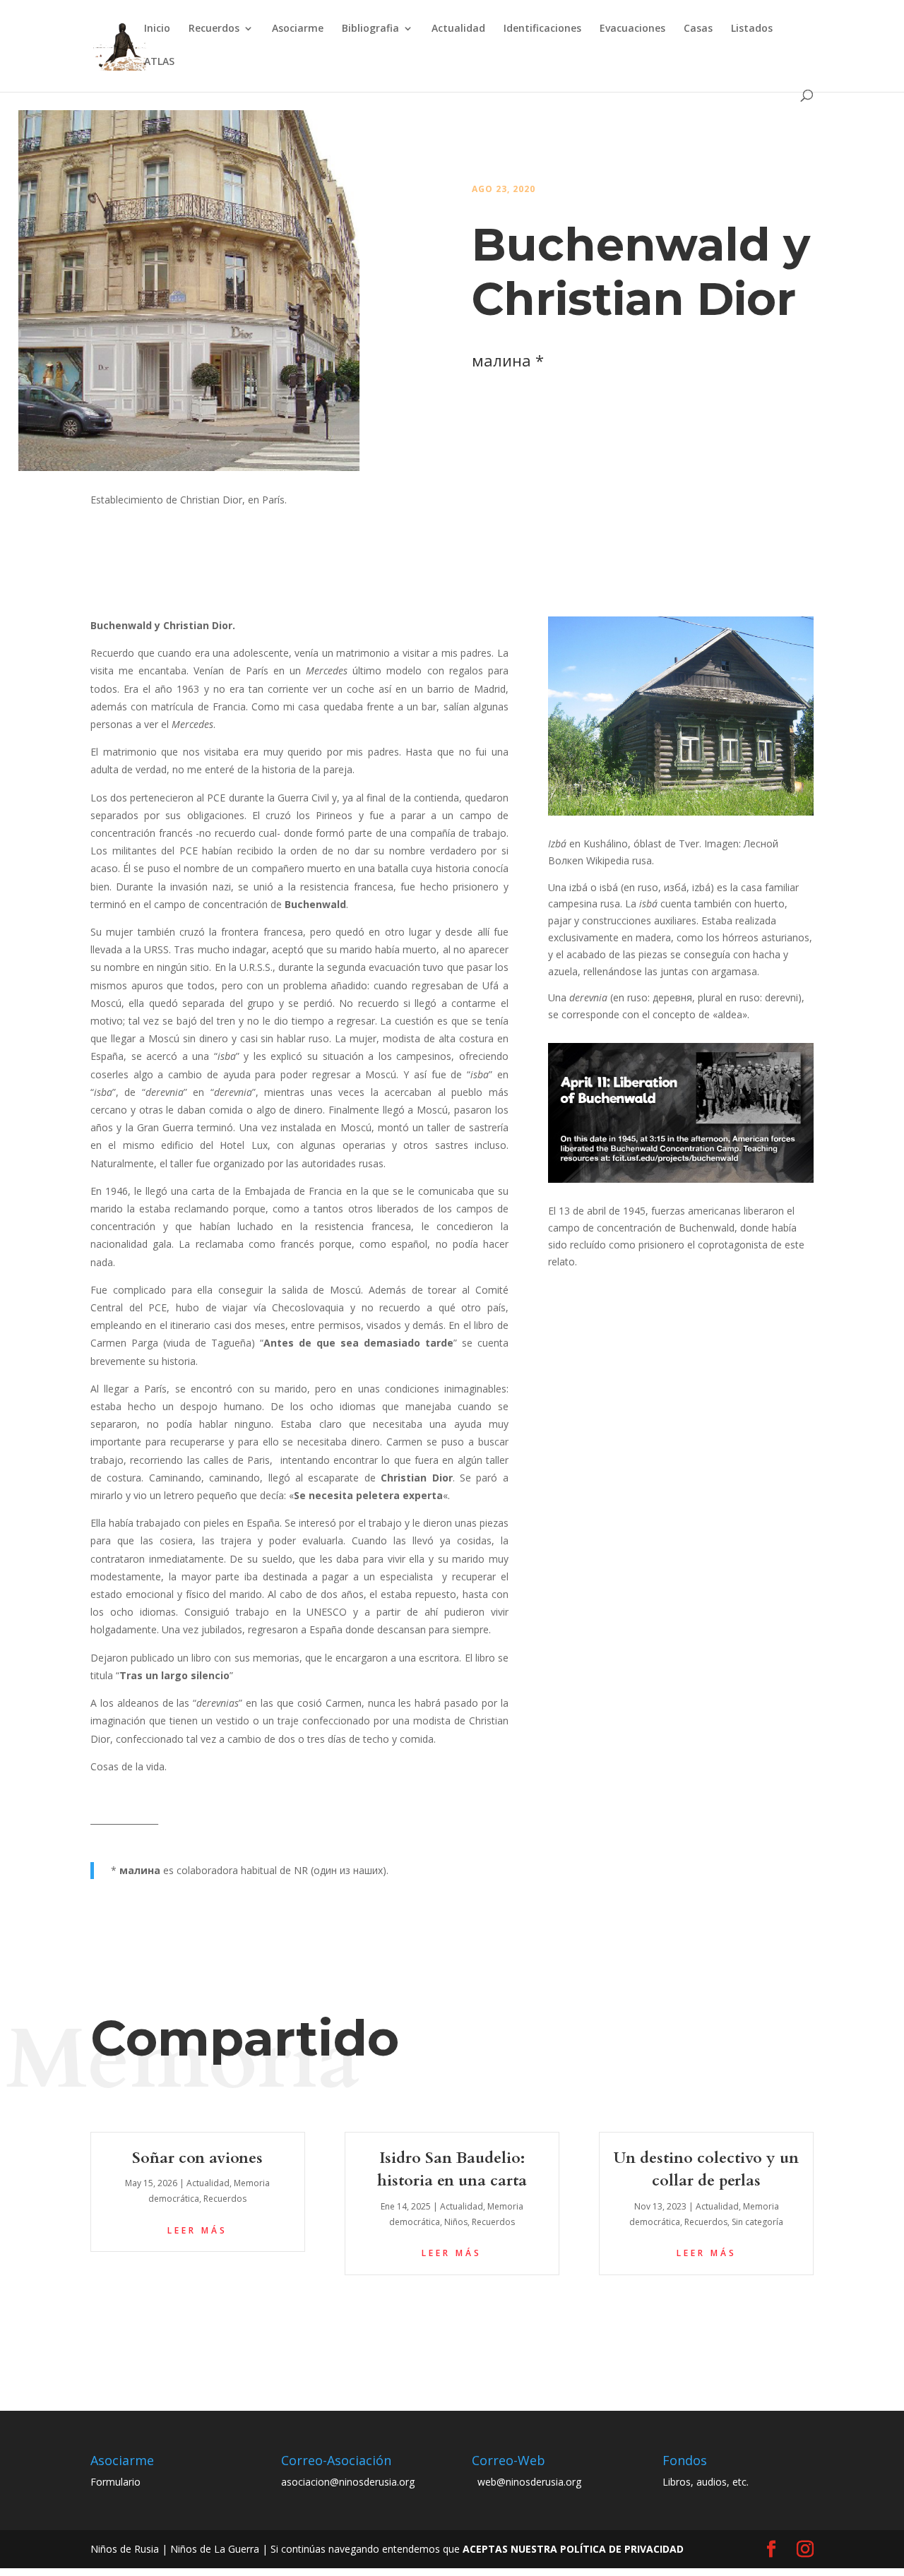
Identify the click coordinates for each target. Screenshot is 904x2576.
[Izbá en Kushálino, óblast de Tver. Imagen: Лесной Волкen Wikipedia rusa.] (681, 815)
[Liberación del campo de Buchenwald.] (681, 1182)
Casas (698, 29)
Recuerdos (214, 29)
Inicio (157, 29)
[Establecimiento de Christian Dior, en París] (189, 471)
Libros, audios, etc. (706, 2482)
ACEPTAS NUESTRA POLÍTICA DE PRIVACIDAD (573, 2549)
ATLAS (159, 62)
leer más (197, 2230)
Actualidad (458, 29)
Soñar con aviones (197, 2158)
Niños (456, 2222)
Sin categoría (757, 2222)
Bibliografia (370, 29)
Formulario (115, 2482)
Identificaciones (542, 29)
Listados (752, 29)
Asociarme (298, 29)
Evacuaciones (632, 29)
